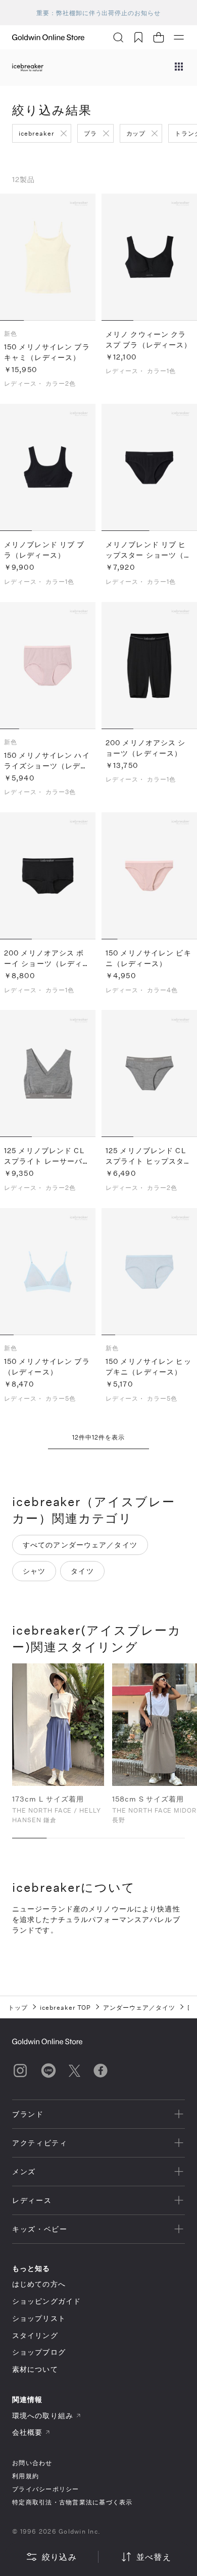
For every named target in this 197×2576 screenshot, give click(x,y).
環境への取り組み (43, 2415)
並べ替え (154, 2557)
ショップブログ (39, 2352)
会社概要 (27, 2432)
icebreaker (37, 133)
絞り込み (59, 2557)
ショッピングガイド (46, 2301)
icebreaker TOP (65, 2007)
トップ (18, 2007)
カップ (136, 133)
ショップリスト (39, 2318)
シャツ (34, 1571)
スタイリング (35, 2335)
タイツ (82, 1571)
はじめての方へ (39, 2284)
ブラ (90, 133)
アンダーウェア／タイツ (139, 2007)
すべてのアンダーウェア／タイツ (80, 1545)
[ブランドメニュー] (179, 68)
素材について (35, 2369)
